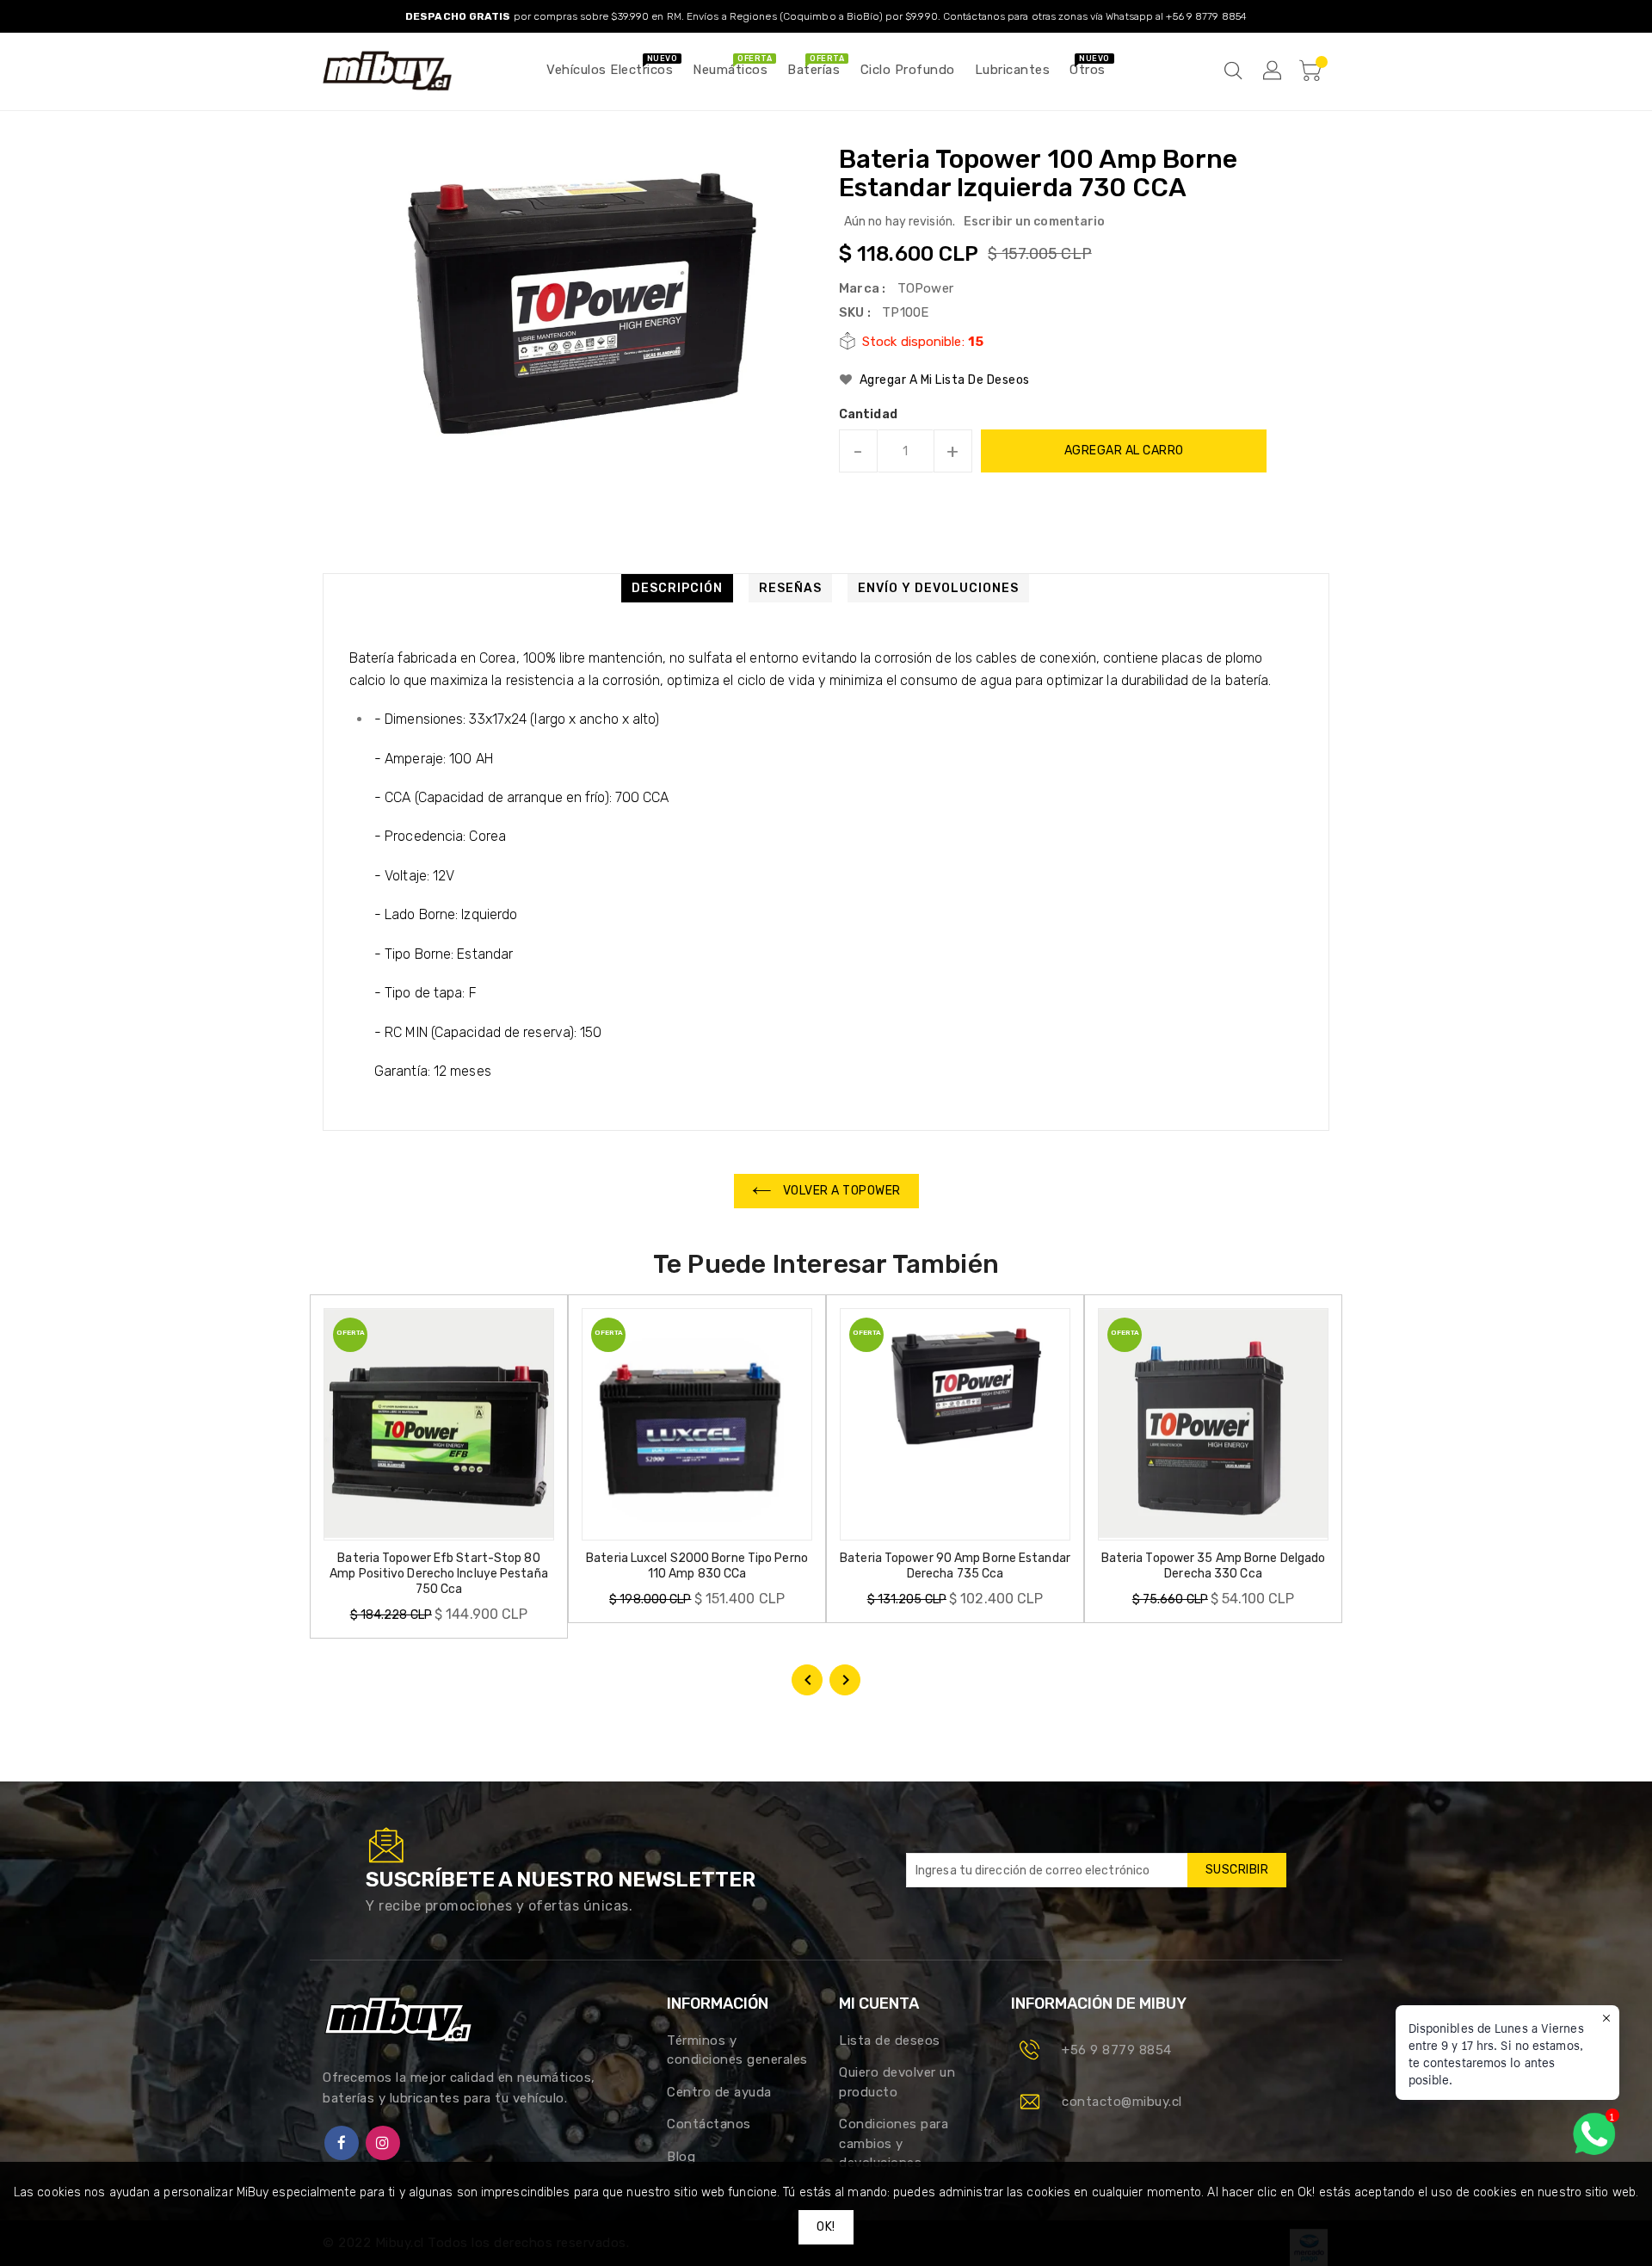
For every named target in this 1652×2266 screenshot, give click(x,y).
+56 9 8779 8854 (1117, 2050)
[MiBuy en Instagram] (383, 2143)
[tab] (677, 588)
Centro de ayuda (719, 2092)
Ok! (826, 2227)
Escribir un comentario (1034, 222)
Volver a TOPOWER (840, 1191)
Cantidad (868, 415)
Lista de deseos (890, 2041)
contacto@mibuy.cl (1122, 2102)
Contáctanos (709, 2124)
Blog (681, 2157)
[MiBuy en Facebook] (342, 2143)
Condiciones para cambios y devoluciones (894, 2143)
